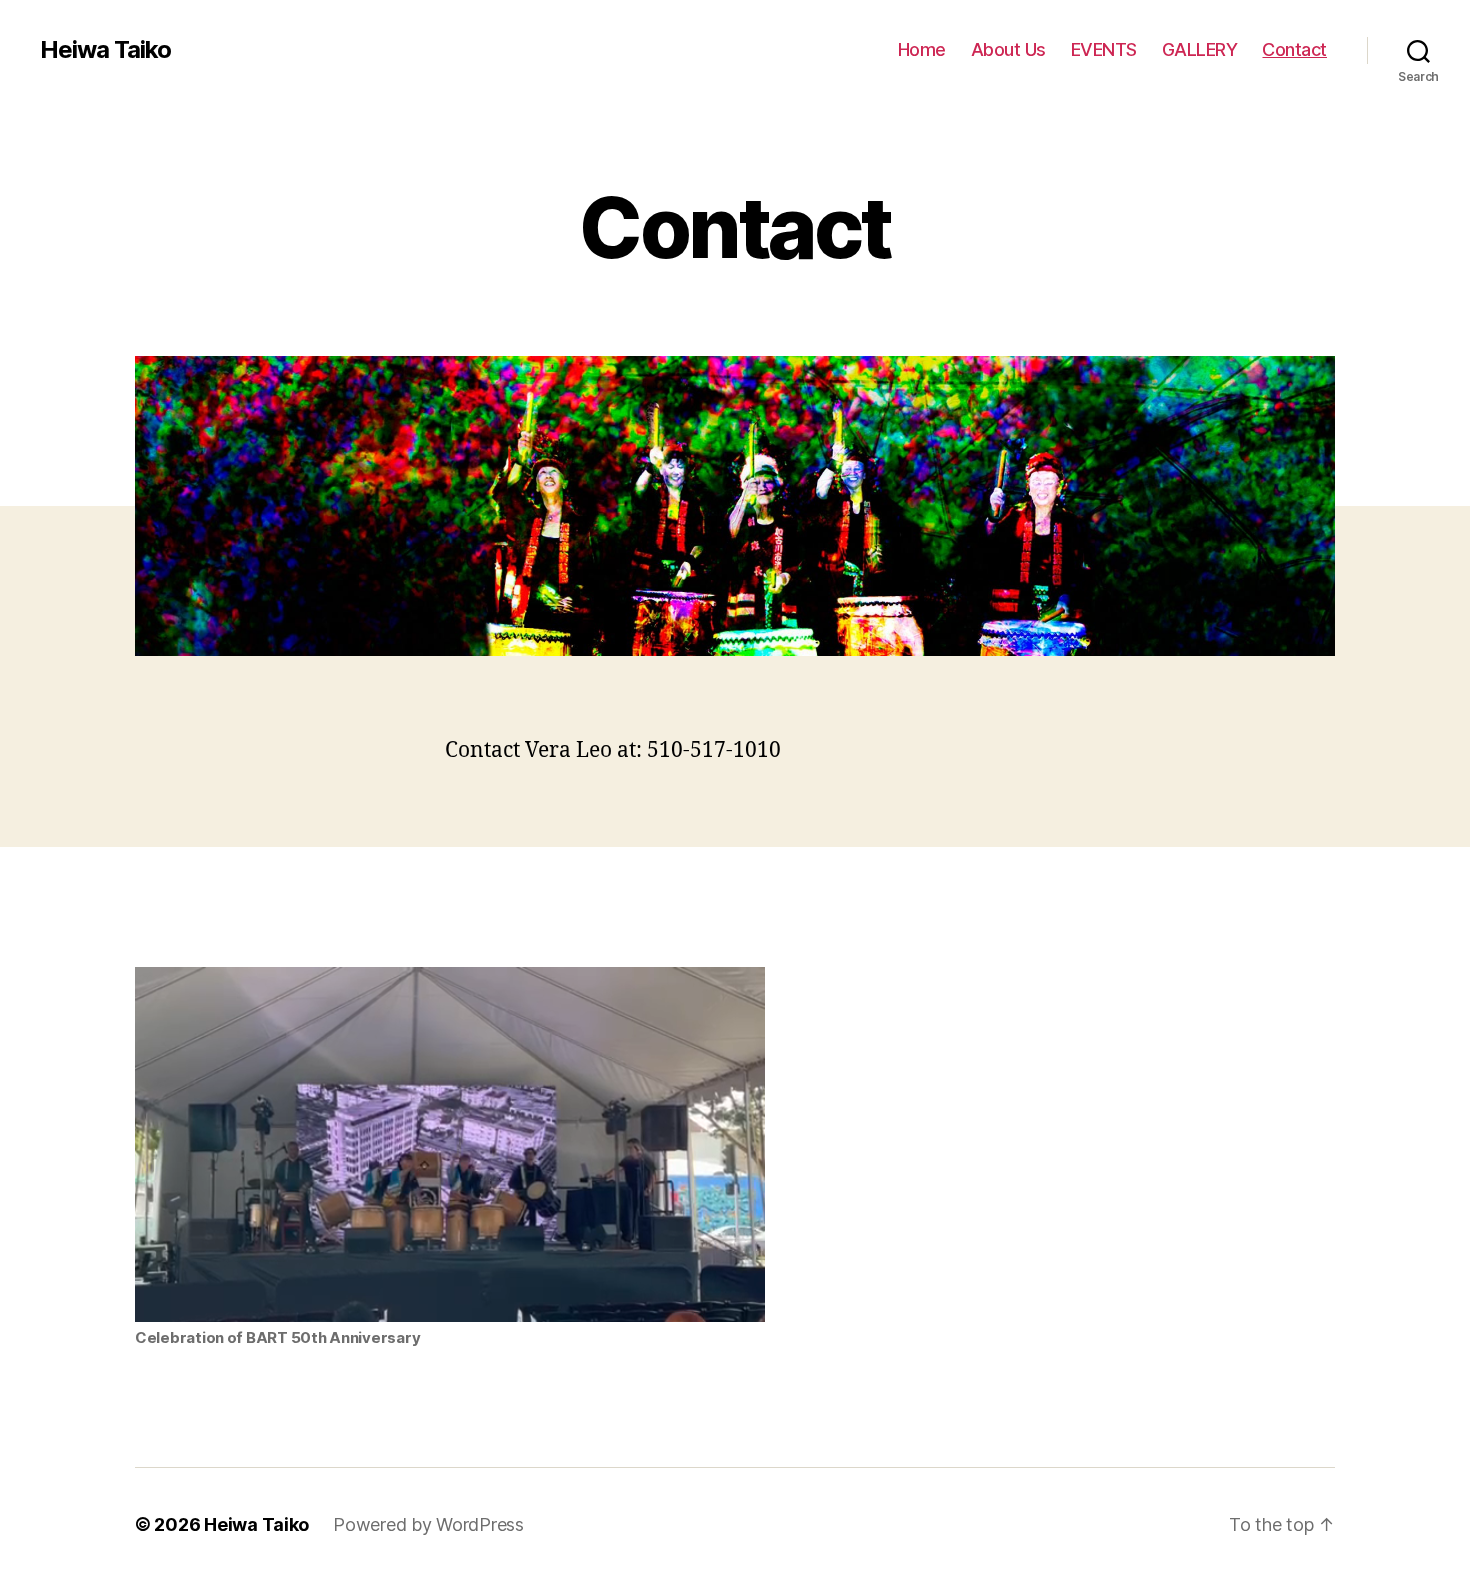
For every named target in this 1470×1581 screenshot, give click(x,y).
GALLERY (1200, 49)
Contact (1294, 49)
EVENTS (1104, 49)
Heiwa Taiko (105, 50)
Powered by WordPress (428, 1524)
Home (922, 49)
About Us (1008, 49)
